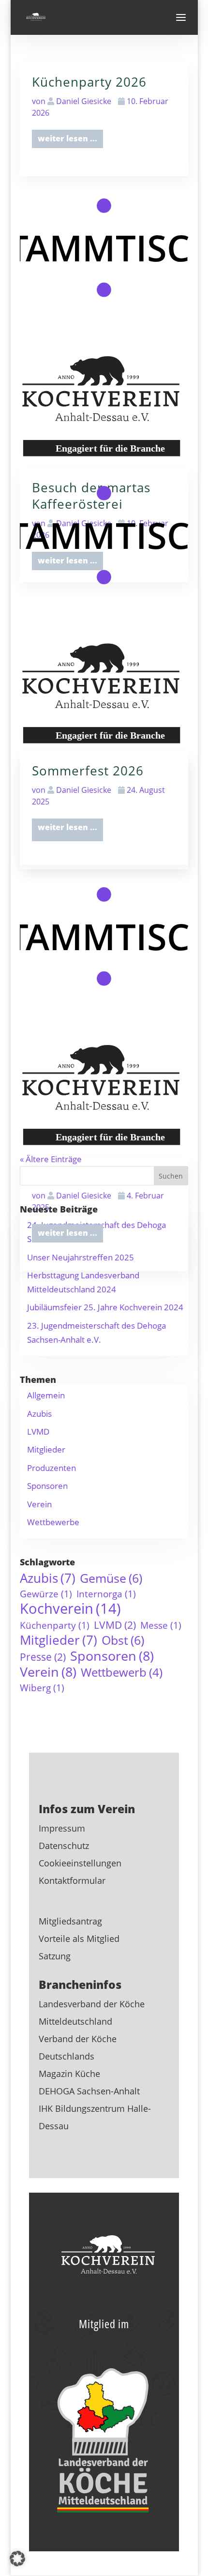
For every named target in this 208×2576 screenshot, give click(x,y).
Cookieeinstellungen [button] (80, 1863)
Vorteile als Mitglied (79, 1939)
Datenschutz (64, 1846)
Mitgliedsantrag (70, 1921)
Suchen (171, 1176)
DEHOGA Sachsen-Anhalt (89, 2091)
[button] (17, 2559)
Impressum (62, 1828)
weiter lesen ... (67, 1233)
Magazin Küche (69, 2074)
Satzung (55, 1956)
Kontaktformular (72, 1880)
